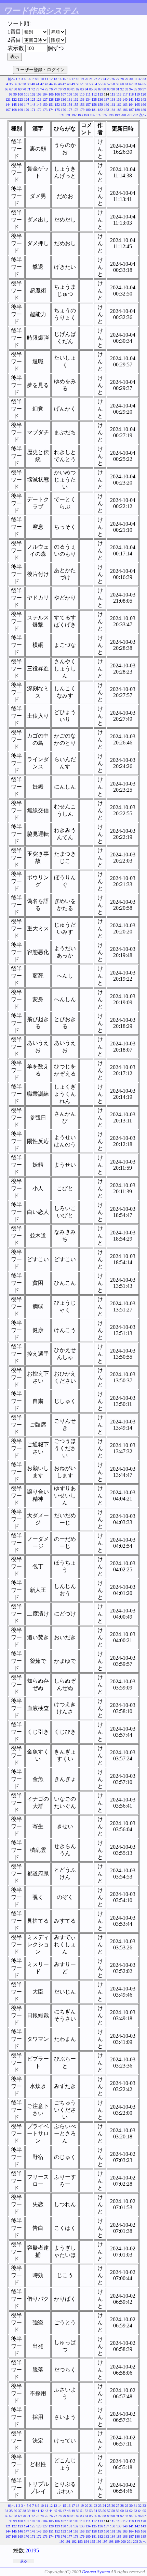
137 (106, 99)
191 (68, 115)
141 (131, 99)
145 (14, 105)
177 (70, 110)
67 (11, 89)
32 (140, 79)
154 (70, 105)
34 (6, 84)
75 (46, 89)
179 (82, 110)
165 (137, 105)
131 (70, 99)
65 (144, 84)
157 (88, 105)
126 (39, 99)
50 (78, 84)
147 (26, 105)
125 (33, 99)
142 (137, 99)
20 (86, 79)
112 (94, 94)
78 (60, 89)
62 (131, 84)
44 (51, 84)
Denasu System (96, 2572)
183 (106, 110)
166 (143, 105)
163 (125, 105)
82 (78, 89)
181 (94, 110)
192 (74, 115)
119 (137, 94)
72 (33, 89)
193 (80, 115)
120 (143, 94)
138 (113, 99)
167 (8, 110)
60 (122, 84)
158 (94, 105)
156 (82, 105)
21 (91, 79)
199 (117, 115)
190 (62, 115)
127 (45, 99)
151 (51, 105)
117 (125, 94)
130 (63, 99)
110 (82, 94)
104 (45, 94)
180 (88, 110)
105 (51, 94)
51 (82, 84)
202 (136, 115)
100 (20, 94)
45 (55, 84)
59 (118, 84)
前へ (11, 79)
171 (33, 110)
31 (135, 79)
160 (106, 105)
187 (131, 110)
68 (15, 89)
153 (63, 105)
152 (57, 105)
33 (144, 79)
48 (69, 84)
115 (113, 94)
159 (100, 105)
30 (131, 79)
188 (137, 110)
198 (111, 115)
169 (20, 110)
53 (91, 84)
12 (51, 79)
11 (46, 79)
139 (119, 99)
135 (94, 99)
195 (92, 115)
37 (20, 84)
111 (88, 94)
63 (135, 84)
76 (51, 89)
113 (100, 94)
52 (86, 84)
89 (109, 89)
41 (38, 84)
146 (20, 105)
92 (122, 89)
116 (119, 94)
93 (126, 89)
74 (42, 89)
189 (143, 110)
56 (104, 84)
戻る (24, 2561)
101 (26, 94)
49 (73, 84)
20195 (32, 2550)
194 (86, 115)
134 (88, 99)
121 (8, 99)
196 (99, 115)
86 (95, 89)
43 (46, 84)
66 (6, 89)
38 (24, 84)
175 (57, 110)
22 (95, 79)
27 (118, 79)
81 (73, 89)
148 (33, 105)
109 (76, 94)
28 (122, 79)
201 (129, 115)
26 (113, 79)
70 (24, 89)
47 (64, 84)
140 (125, 99)
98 (11, 94)
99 (15, 94)
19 (82, 79)
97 (144, 89)
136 (100, 99)
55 (100, 84)
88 (104, 89)
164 (131, 105)
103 (39, 94)
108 (70, 94)
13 (55, 79)
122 (14, 99)
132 (76, 99)
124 (26, 99)
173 (45, 110)
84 (86, 89)
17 (73, 79)
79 (64, 89)
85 (91, 89)
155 (76, 105)
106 (57, 94)
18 (78, 79)
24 (104, 79)
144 (8, 105)
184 (113, 110)
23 (100, 79)
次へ (143, 115)
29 (126, 79)
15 (64, 79)
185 (119, 110)
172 (39, 110)
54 (95, 84)
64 (140, 84)
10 (42, 79)
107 (63, 94)
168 (14, 110)
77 (55, 89)
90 (113, 89)
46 (60, 84)
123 (20, 99)
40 (33, 84)
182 (100, 110)
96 (140, 89)
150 (45, 105)
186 (125, 110)
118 (131, 94)
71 (29, 89)
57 (109, 84)
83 (82, 89)
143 (143, 99)
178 (76, 110)
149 (39, 105)
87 (100, 89)
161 (113, 105)
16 (69, 79)
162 (119, 105)
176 (63, 110)
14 (60, 79)
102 (33, 94)
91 (118, 89)
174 (51, 110)
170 (26, 110)
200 (123, 115)
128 (51, 99)
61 (126, 84)
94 (131, 89)
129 (57, 99)
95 (135, 89)
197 (105, 115)
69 (20, 89)
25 (109, 79)
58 (113, 84)
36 (15, 84)
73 (38, 89)
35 (11, 84)
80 (69, 89)
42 (42, 84)
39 (29, 84)
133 (82, 99)
